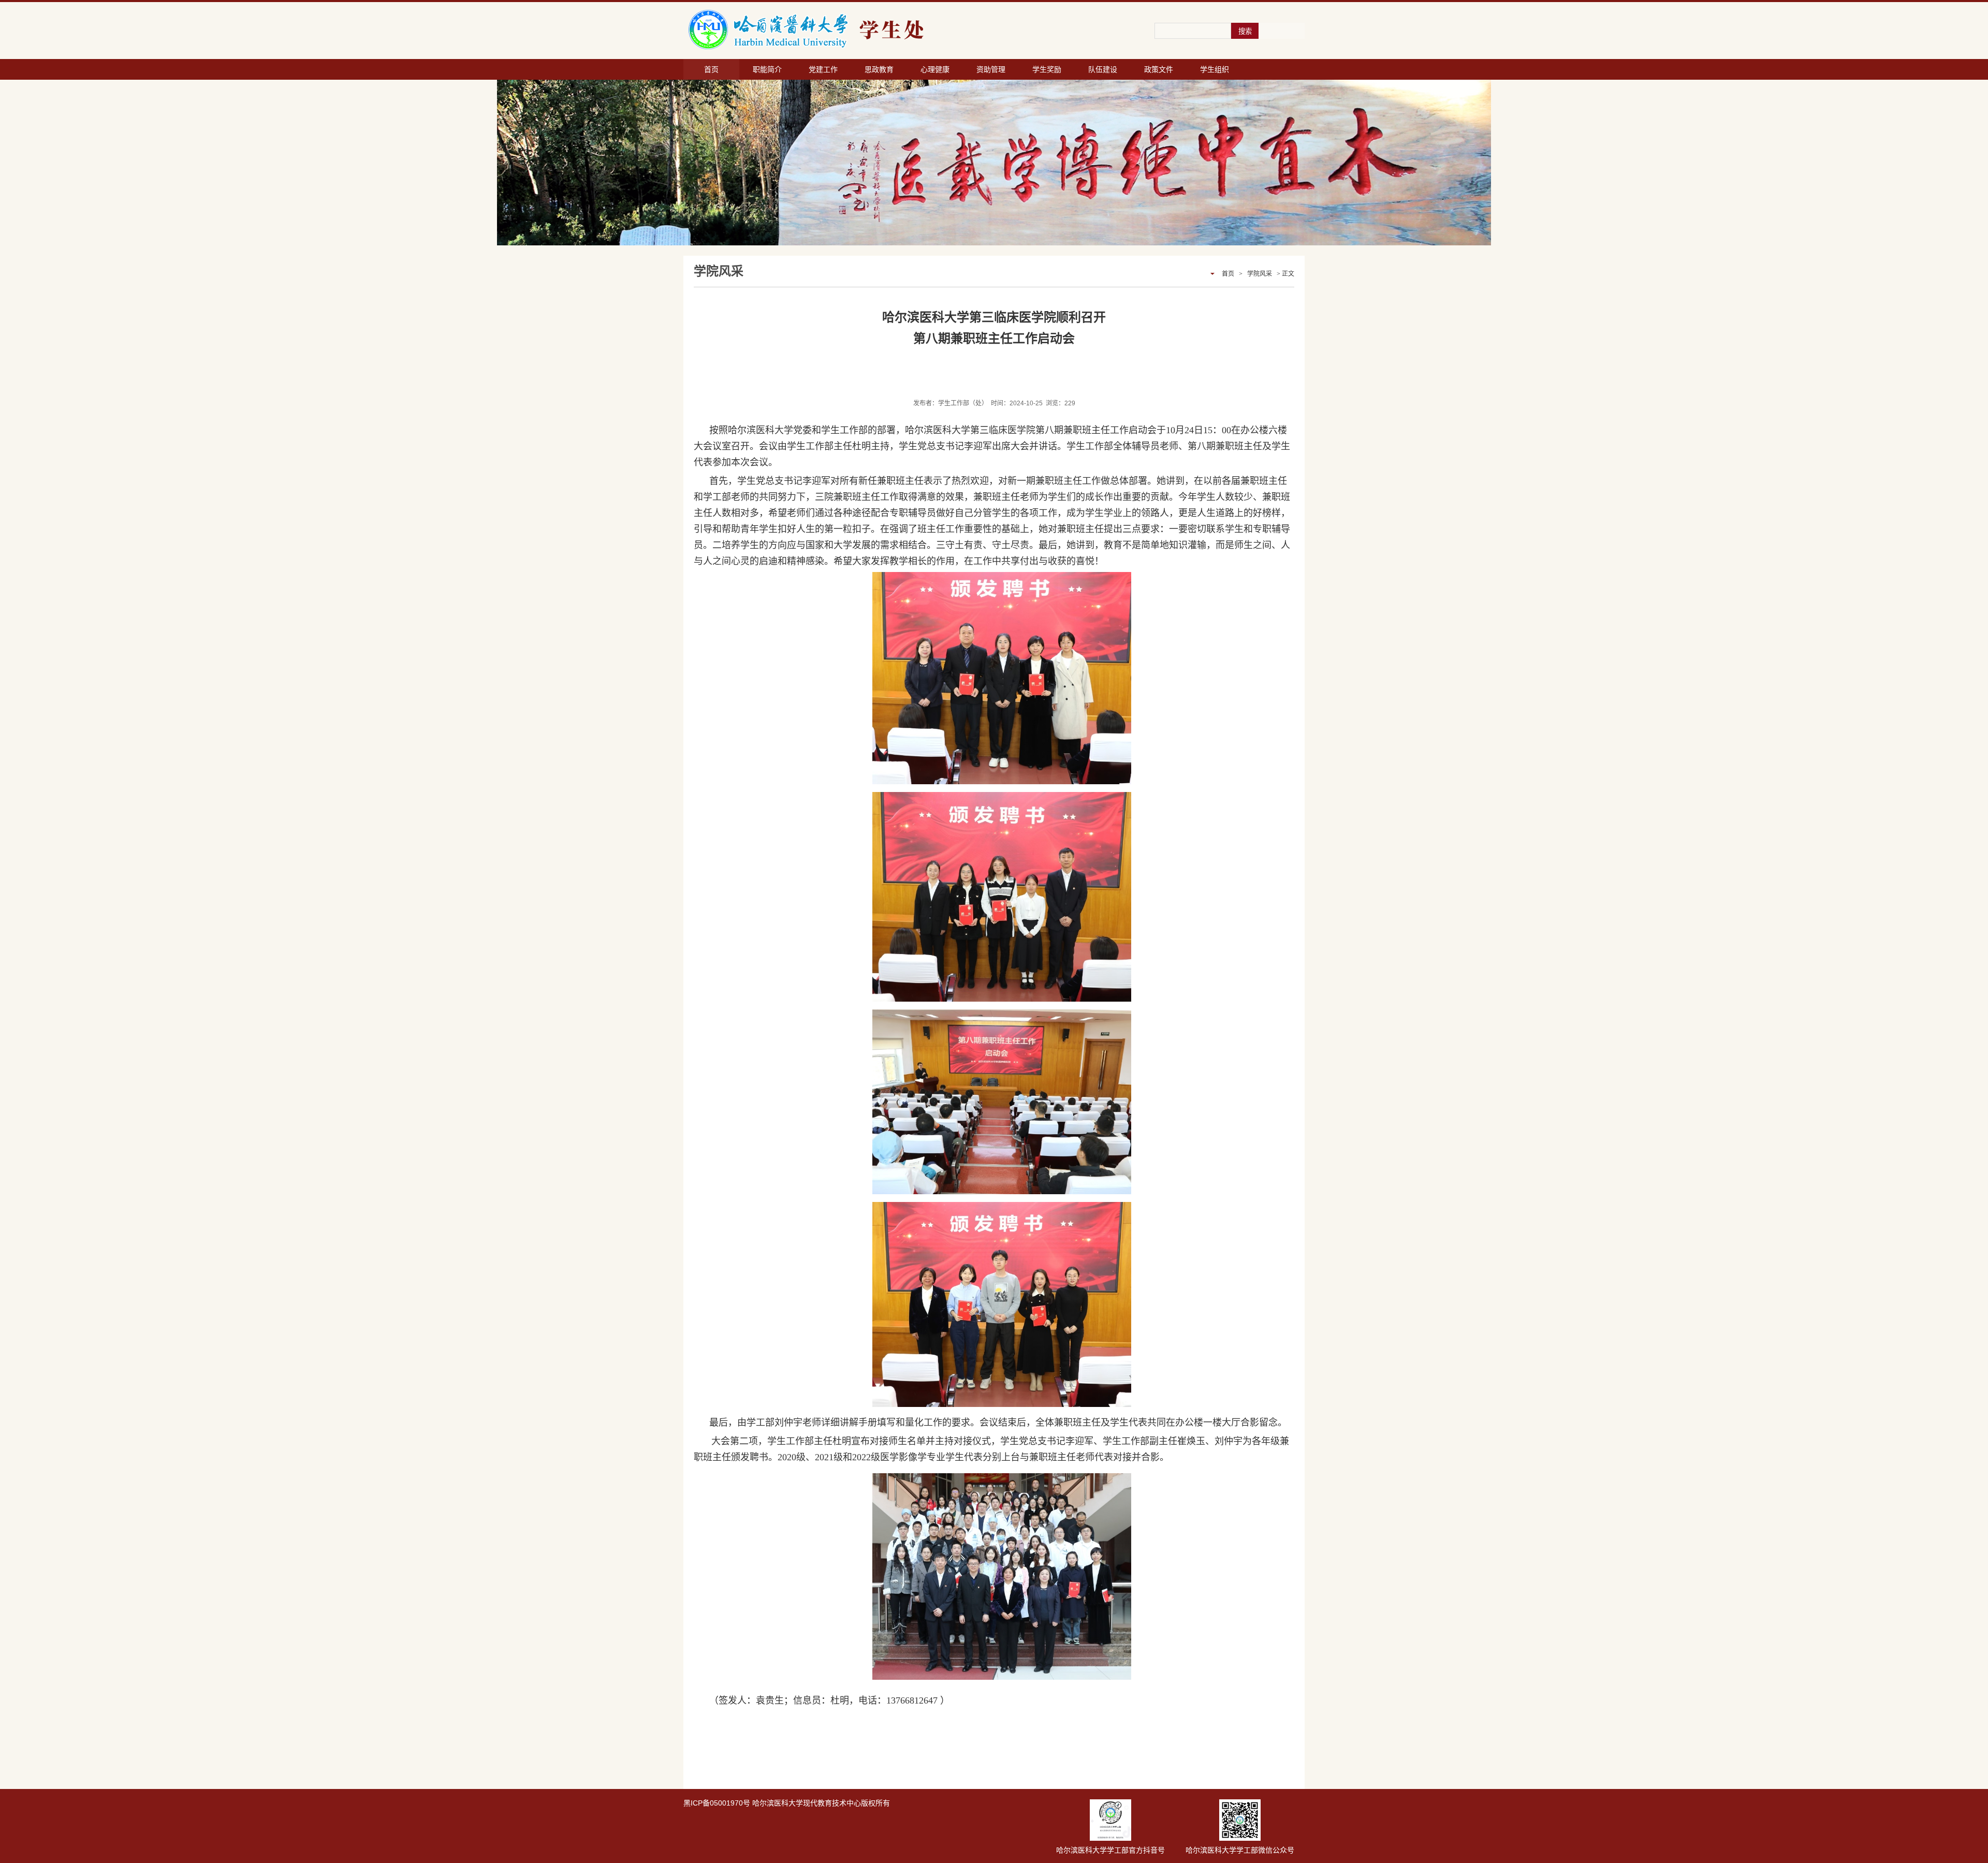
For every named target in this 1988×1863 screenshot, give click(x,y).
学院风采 (1260, 274)
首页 (711, 69)
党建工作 (823, 69)
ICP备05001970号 (720, 1803)
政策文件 (1159, 69)
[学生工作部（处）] (865, 30)
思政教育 (879, 69)
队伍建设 (1103, 69)
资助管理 (991, 69)
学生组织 (1215, 69)
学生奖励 (1047, 69)
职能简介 (767, 69)
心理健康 (935, 69)
